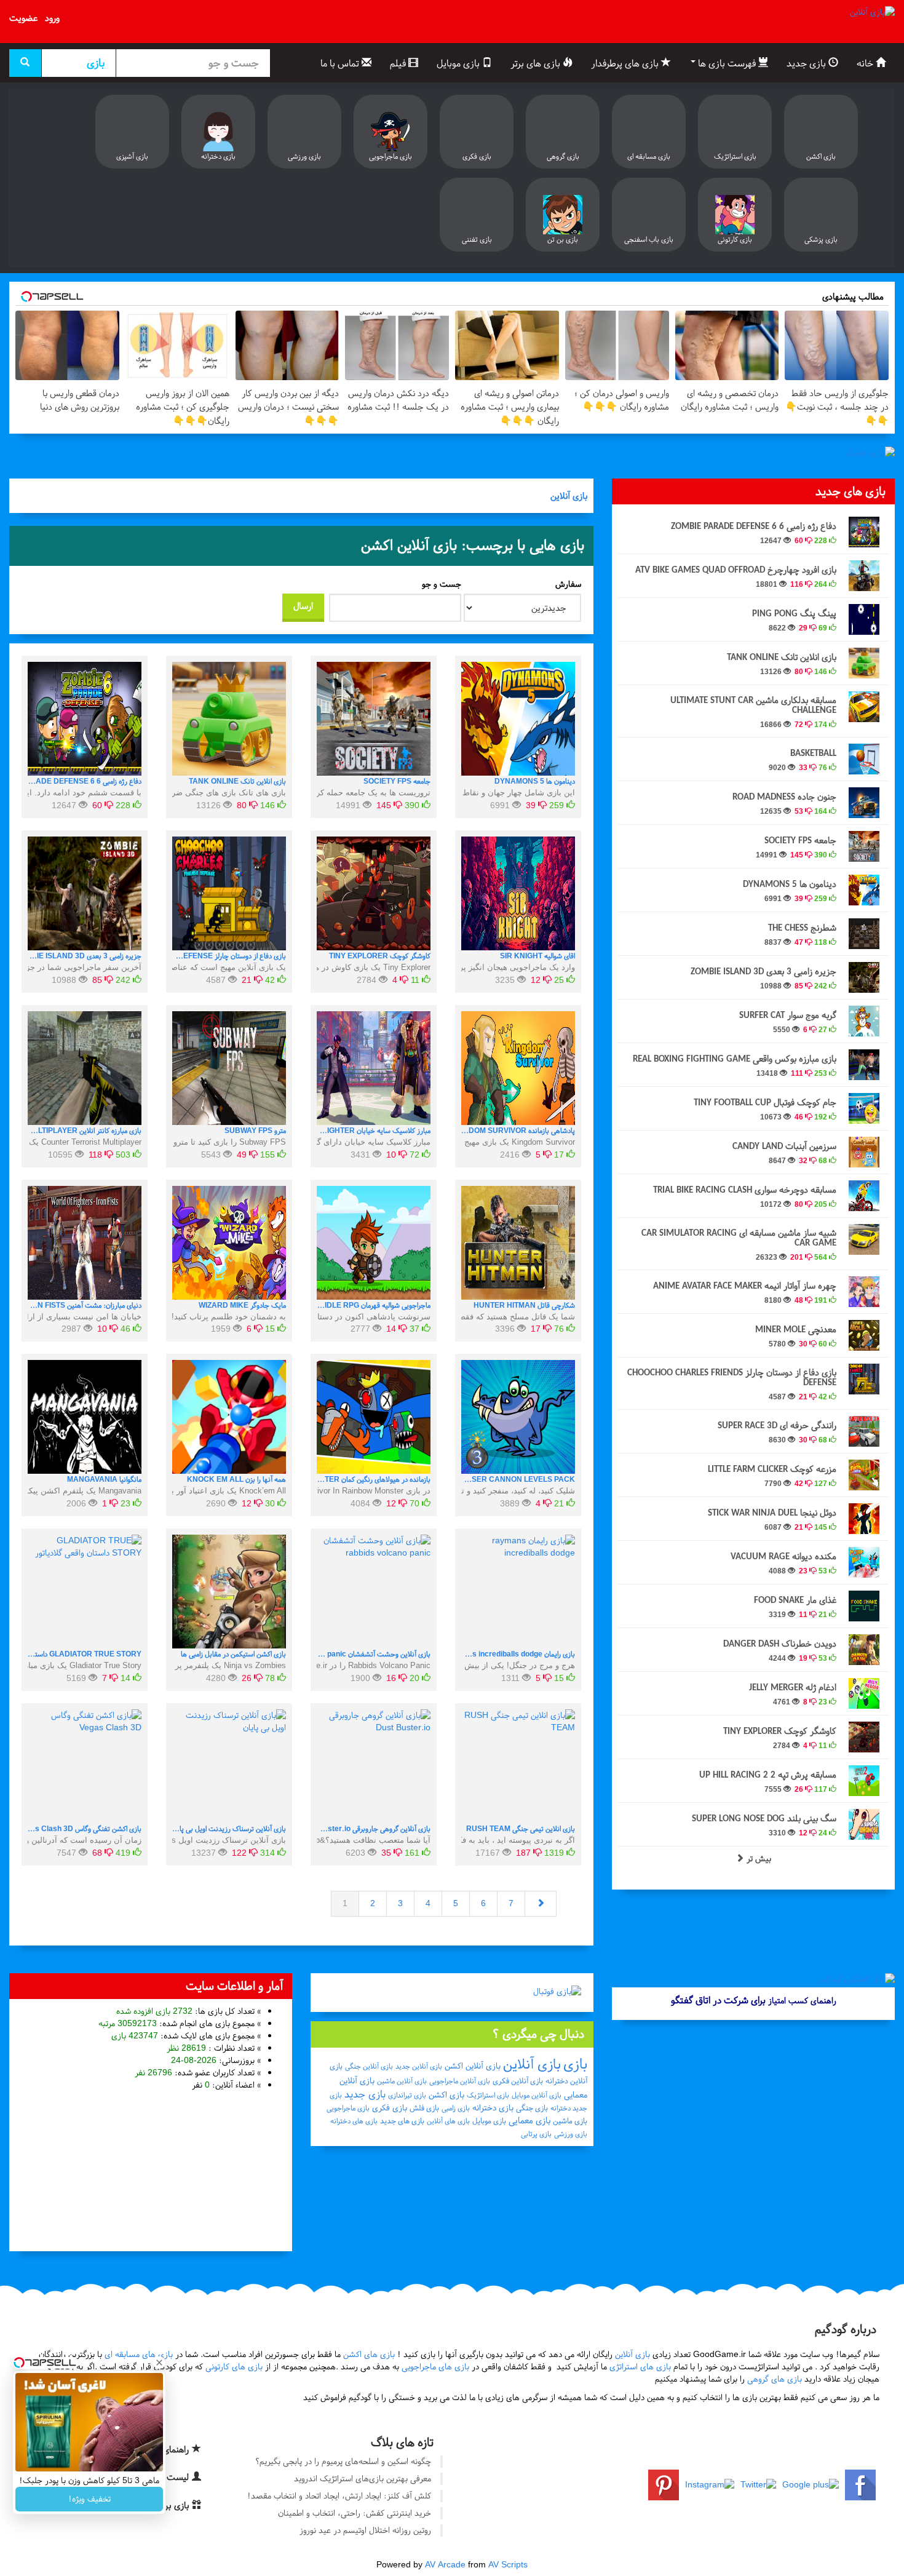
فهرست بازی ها (727, 63)
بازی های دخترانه (354, 2121)
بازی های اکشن (369, 2354)
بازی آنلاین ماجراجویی (460, 2081)
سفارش (568, 584)
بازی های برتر (537, 63)
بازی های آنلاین (448, 2121)
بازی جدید (807, 63)
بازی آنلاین (569, 496)
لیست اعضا (169, 2477)
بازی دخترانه (493, 2108)
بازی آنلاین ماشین (402, 2081)
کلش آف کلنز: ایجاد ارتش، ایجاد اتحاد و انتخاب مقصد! (339, 2496)
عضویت (23, 18)
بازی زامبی (456, 2108)
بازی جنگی (532, 2108)
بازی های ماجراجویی (435, 2367)
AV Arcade (445, 2565)
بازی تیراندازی (407, 2095)
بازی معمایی (529, 2120)
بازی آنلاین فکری (518, 2081)
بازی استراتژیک (488, 2095)
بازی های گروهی (775, 2379)
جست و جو (442, 584)
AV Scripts (508, 2565)
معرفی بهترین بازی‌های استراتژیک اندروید (363, 2479)
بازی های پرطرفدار (626, 63)
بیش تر (758, 1858)
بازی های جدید (402, 2121)
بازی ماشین (570, 2121)
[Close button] (159, 2363)
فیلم (399, 63)
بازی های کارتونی (234, 2367)
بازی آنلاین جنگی (369, 2066)
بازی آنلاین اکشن (473, 2066)
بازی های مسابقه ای (139, 2354)
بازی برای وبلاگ (163, 2505)
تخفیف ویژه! (89, 2499)
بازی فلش (424, 2108)
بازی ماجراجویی (348, 2108)
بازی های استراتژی (640, 2367)
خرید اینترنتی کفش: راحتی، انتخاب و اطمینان (355, 2513)
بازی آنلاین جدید (419, 2066)
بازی (575, 2064)
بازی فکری (390, 2108)
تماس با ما (341, 63)
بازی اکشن (446, 2095)
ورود (52, 18)
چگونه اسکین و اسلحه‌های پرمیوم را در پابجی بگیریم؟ (343, 2461)
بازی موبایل (459, 63)
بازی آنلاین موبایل (537, 2095)
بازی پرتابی (536, 2134)
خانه (866, 63)
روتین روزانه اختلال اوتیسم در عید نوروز (365, 2530)
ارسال (303, 606)
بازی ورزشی (571, 2134)
